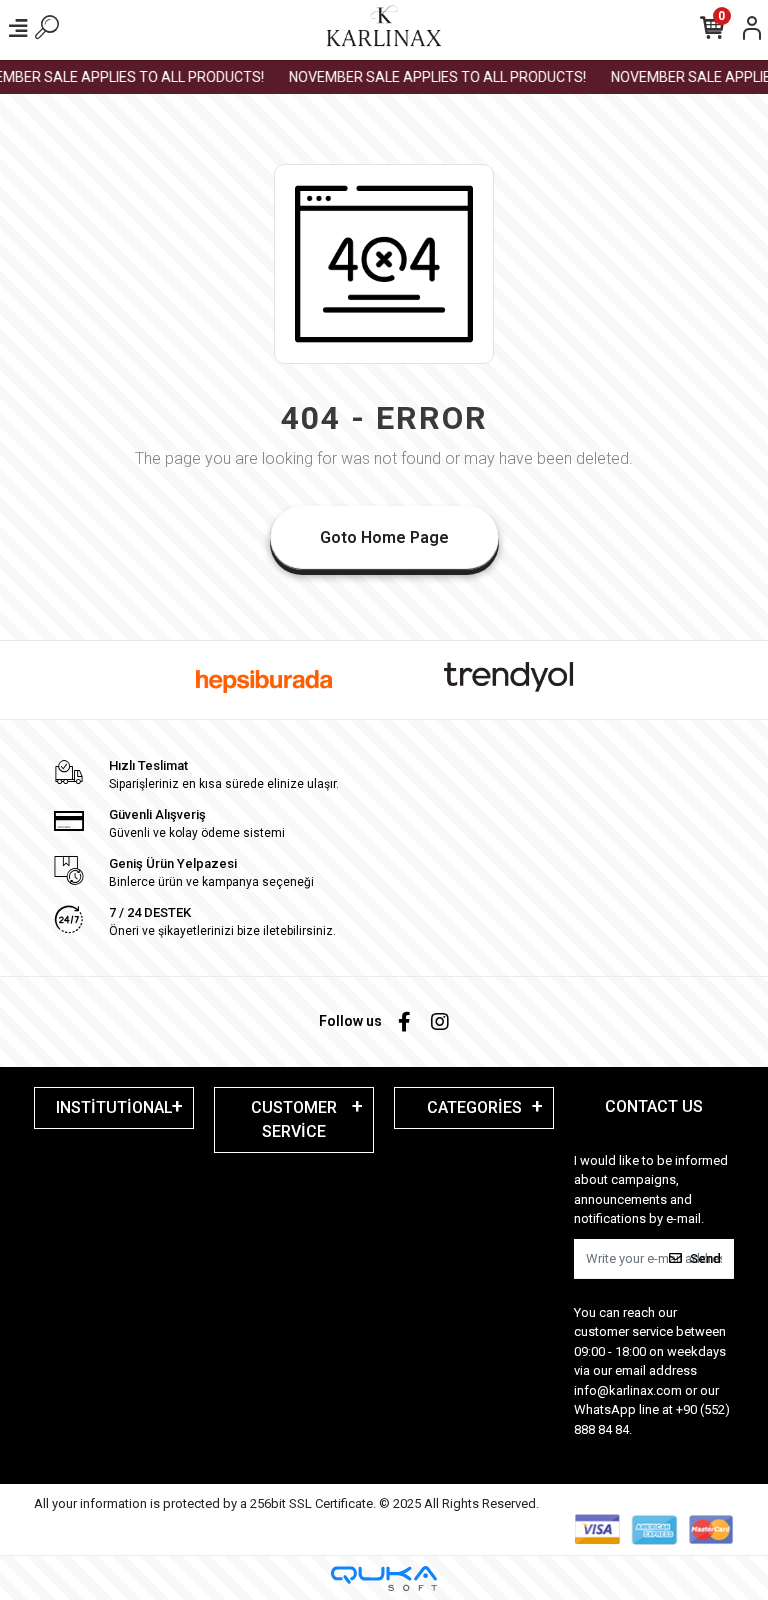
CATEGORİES (474, 1107)
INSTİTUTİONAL (114, 1107)
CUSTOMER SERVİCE (294, 1119)
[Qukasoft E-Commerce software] (384, 1578)
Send (705, 1258)
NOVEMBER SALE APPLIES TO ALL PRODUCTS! (428, 77)
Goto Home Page (384, 537)
